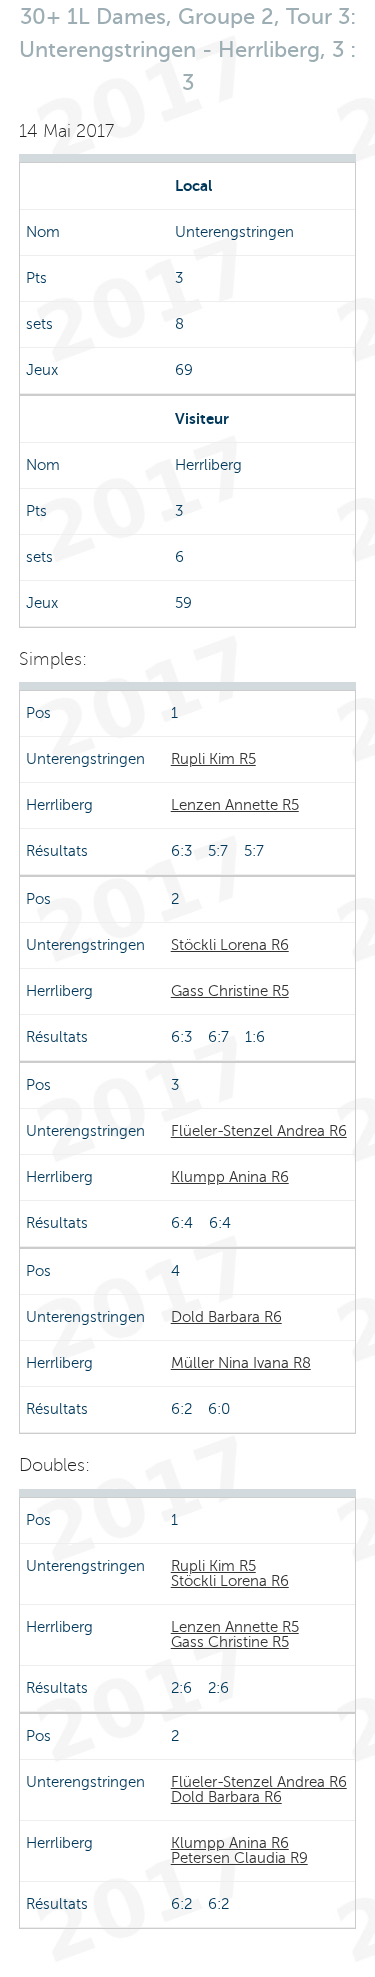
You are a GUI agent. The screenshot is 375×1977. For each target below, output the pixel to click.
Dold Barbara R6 (226, 1317)
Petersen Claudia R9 (239, 1858)
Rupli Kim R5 (213, 759)
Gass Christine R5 (230, 991)
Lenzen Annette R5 (235, 805)
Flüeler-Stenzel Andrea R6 (259, 1131)
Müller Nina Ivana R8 (241, 1363)
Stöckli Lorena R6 (230, 945)
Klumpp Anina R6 (230, 1177)
